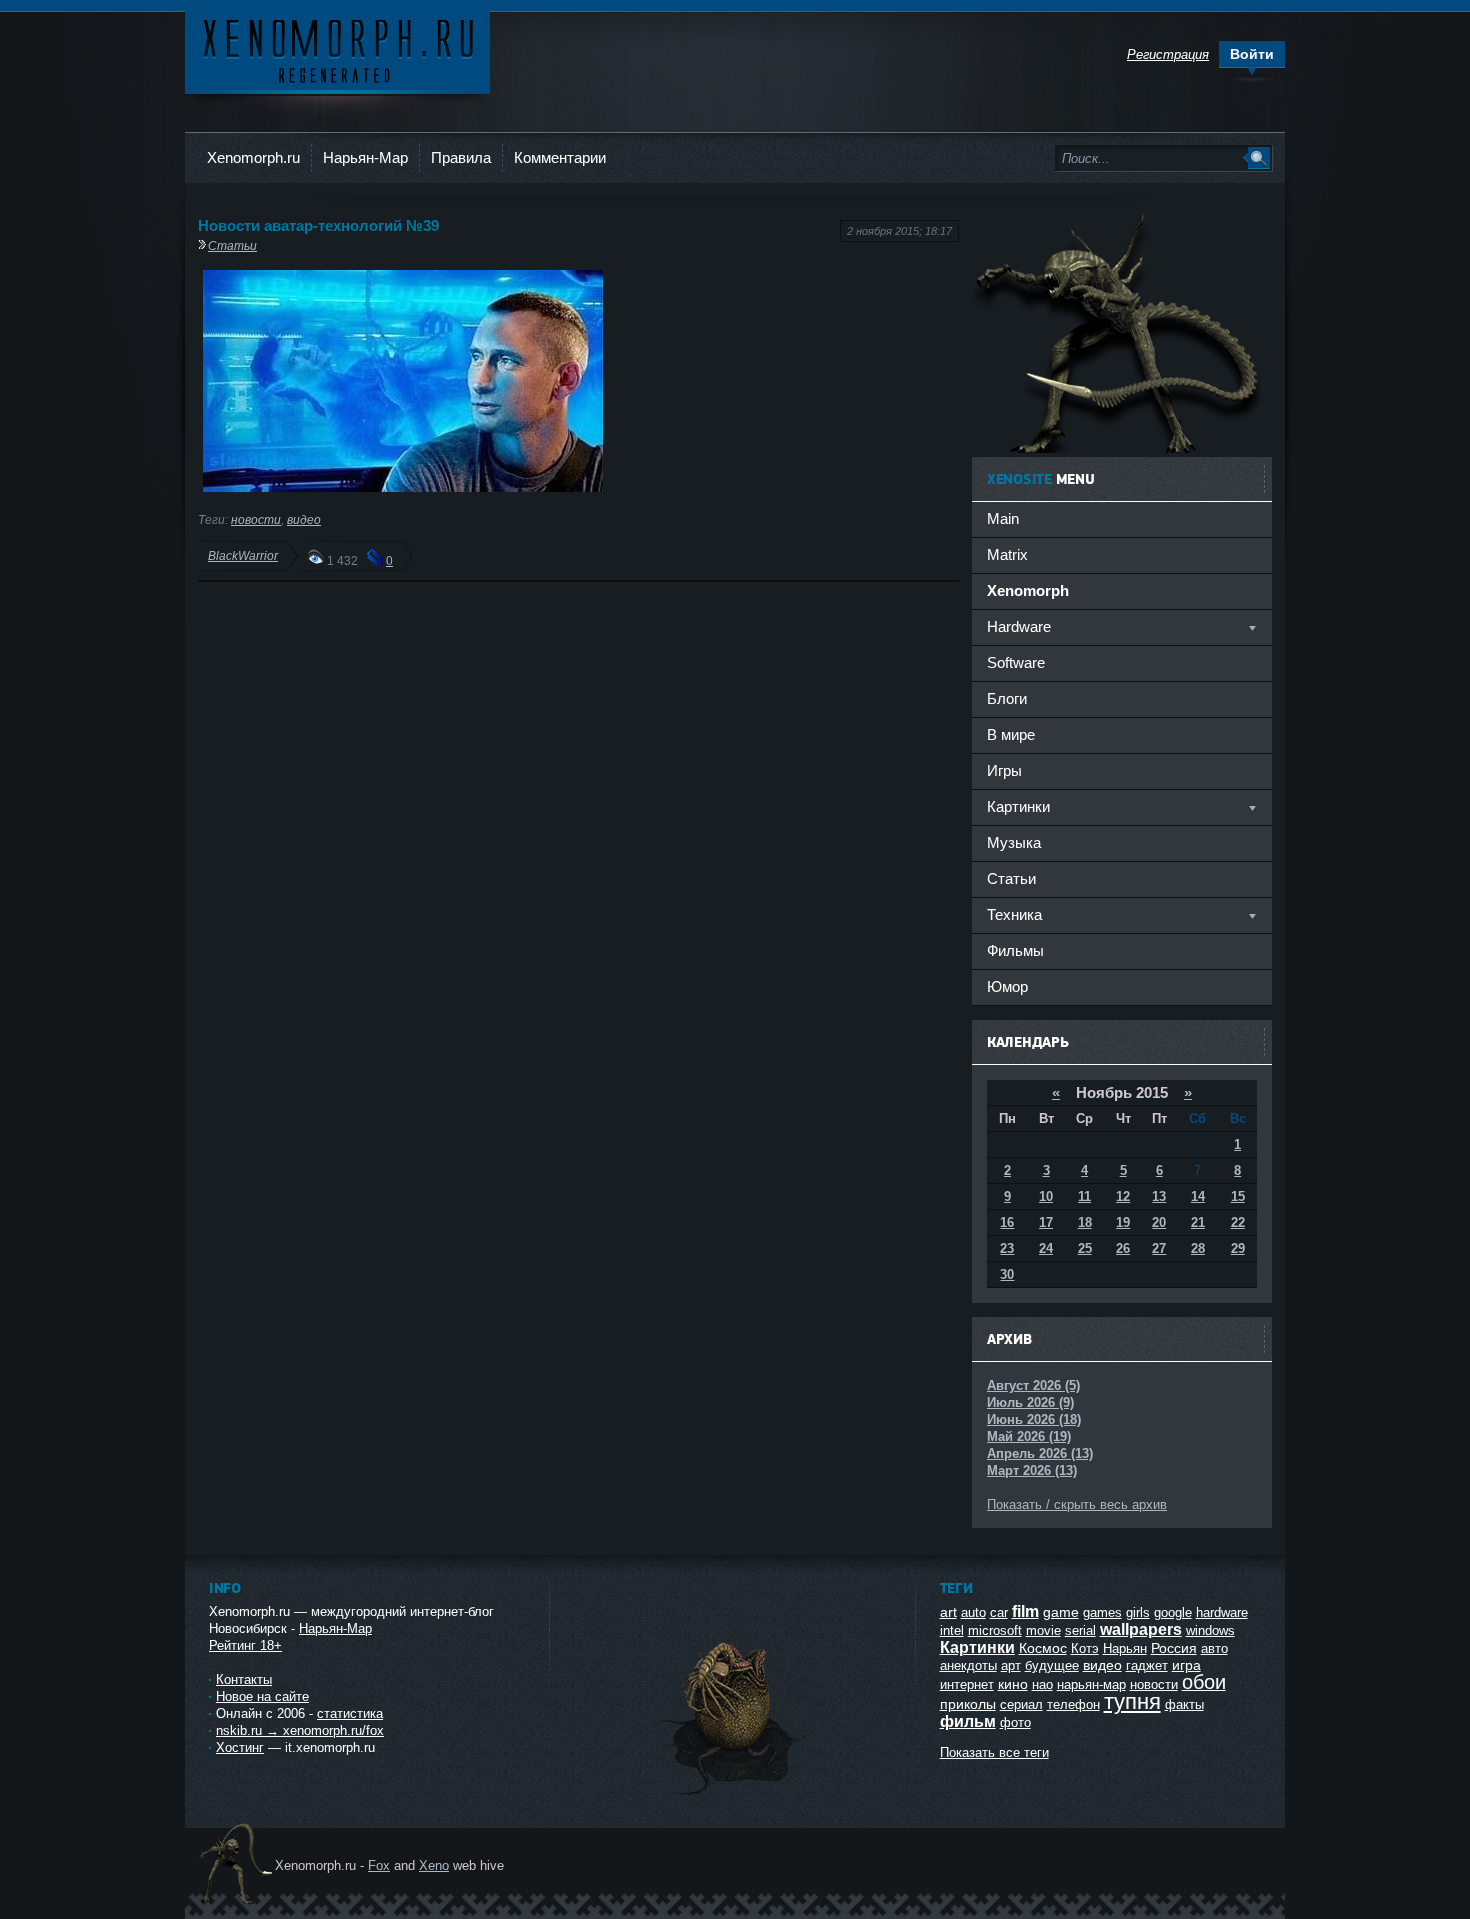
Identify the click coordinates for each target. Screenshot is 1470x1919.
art (948, 1612)
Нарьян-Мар (365, 157)
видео (304, 519)
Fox (379, 1865)
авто (1214, 1648)
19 (1123, 1222)
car (999, 1612)
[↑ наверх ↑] (732, 1794)
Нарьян (1125, 1648)
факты (1184, 1704)
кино (1013, 1684)
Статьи (232, 245)
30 (1007, 1274)
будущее (1052, 1665)
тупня (1132, 1701)
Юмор (1007, 986)
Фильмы (1015, 950)
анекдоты (968, 1665)
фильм (968, 1721)
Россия (1174, 1648)
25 (1085, 1248)
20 (1159, 1222)
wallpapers (1141, 1629)
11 (1084, 1196)
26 (1123, 1248)
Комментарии (560, 157)
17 (1046, 1222)
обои (1204, 1682)
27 (1159, 1248)
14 (1198, 1196)
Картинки (977, 1647)
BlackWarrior (243, 555)
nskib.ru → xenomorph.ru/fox (300, 1730)
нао (1042, 1684)
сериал (1021, 1704)
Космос (1043, 1648)
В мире (1011, 734)
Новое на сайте (262, 1696)
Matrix (1007, 554)
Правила (461, 157)
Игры (1004, 770)
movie (1043, 1630)
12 (1123, 1196)
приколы (968, 1704)
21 (1198, 1222)
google (1173, 1612)
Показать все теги (994, 1752)
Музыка (1014, 842)
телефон (1073, 1704)
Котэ (1085, 1648)
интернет (967, 1684)
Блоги (1007, 698)
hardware (1222, 1612)
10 (1046, 1196)
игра (1186, 1665)
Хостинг (240, 1747)
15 (1238, 1196)
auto (973, 1612)
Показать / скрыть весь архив (1077, 1504)
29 (1238, 1248)
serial (1080, 1630)
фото (1015, 1722)
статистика (350, 1713)
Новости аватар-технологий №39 (318, 225)
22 (1238, 1222)
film (1025, 1611)
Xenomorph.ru (253, 157)
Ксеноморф (337, 49)
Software (1016, 662)
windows (1210, 1630)
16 (1007, 1222)
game (1061, 1612)
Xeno (434, 1865)
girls (1138, 1612)
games (1102, 1612)
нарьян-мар (1091, 1684)
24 (1046, 1248)
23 (1007, 1248)
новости (256, 519)
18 (1085, 1222)
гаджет (1147, 1665)
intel (952, 1630)
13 (1159, 1196)
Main (1003, 518)
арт (1011, 1665)
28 (1198, 1248)
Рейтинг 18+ (245, 1645)
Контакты (244, 1679)
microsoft (995, 1630)
